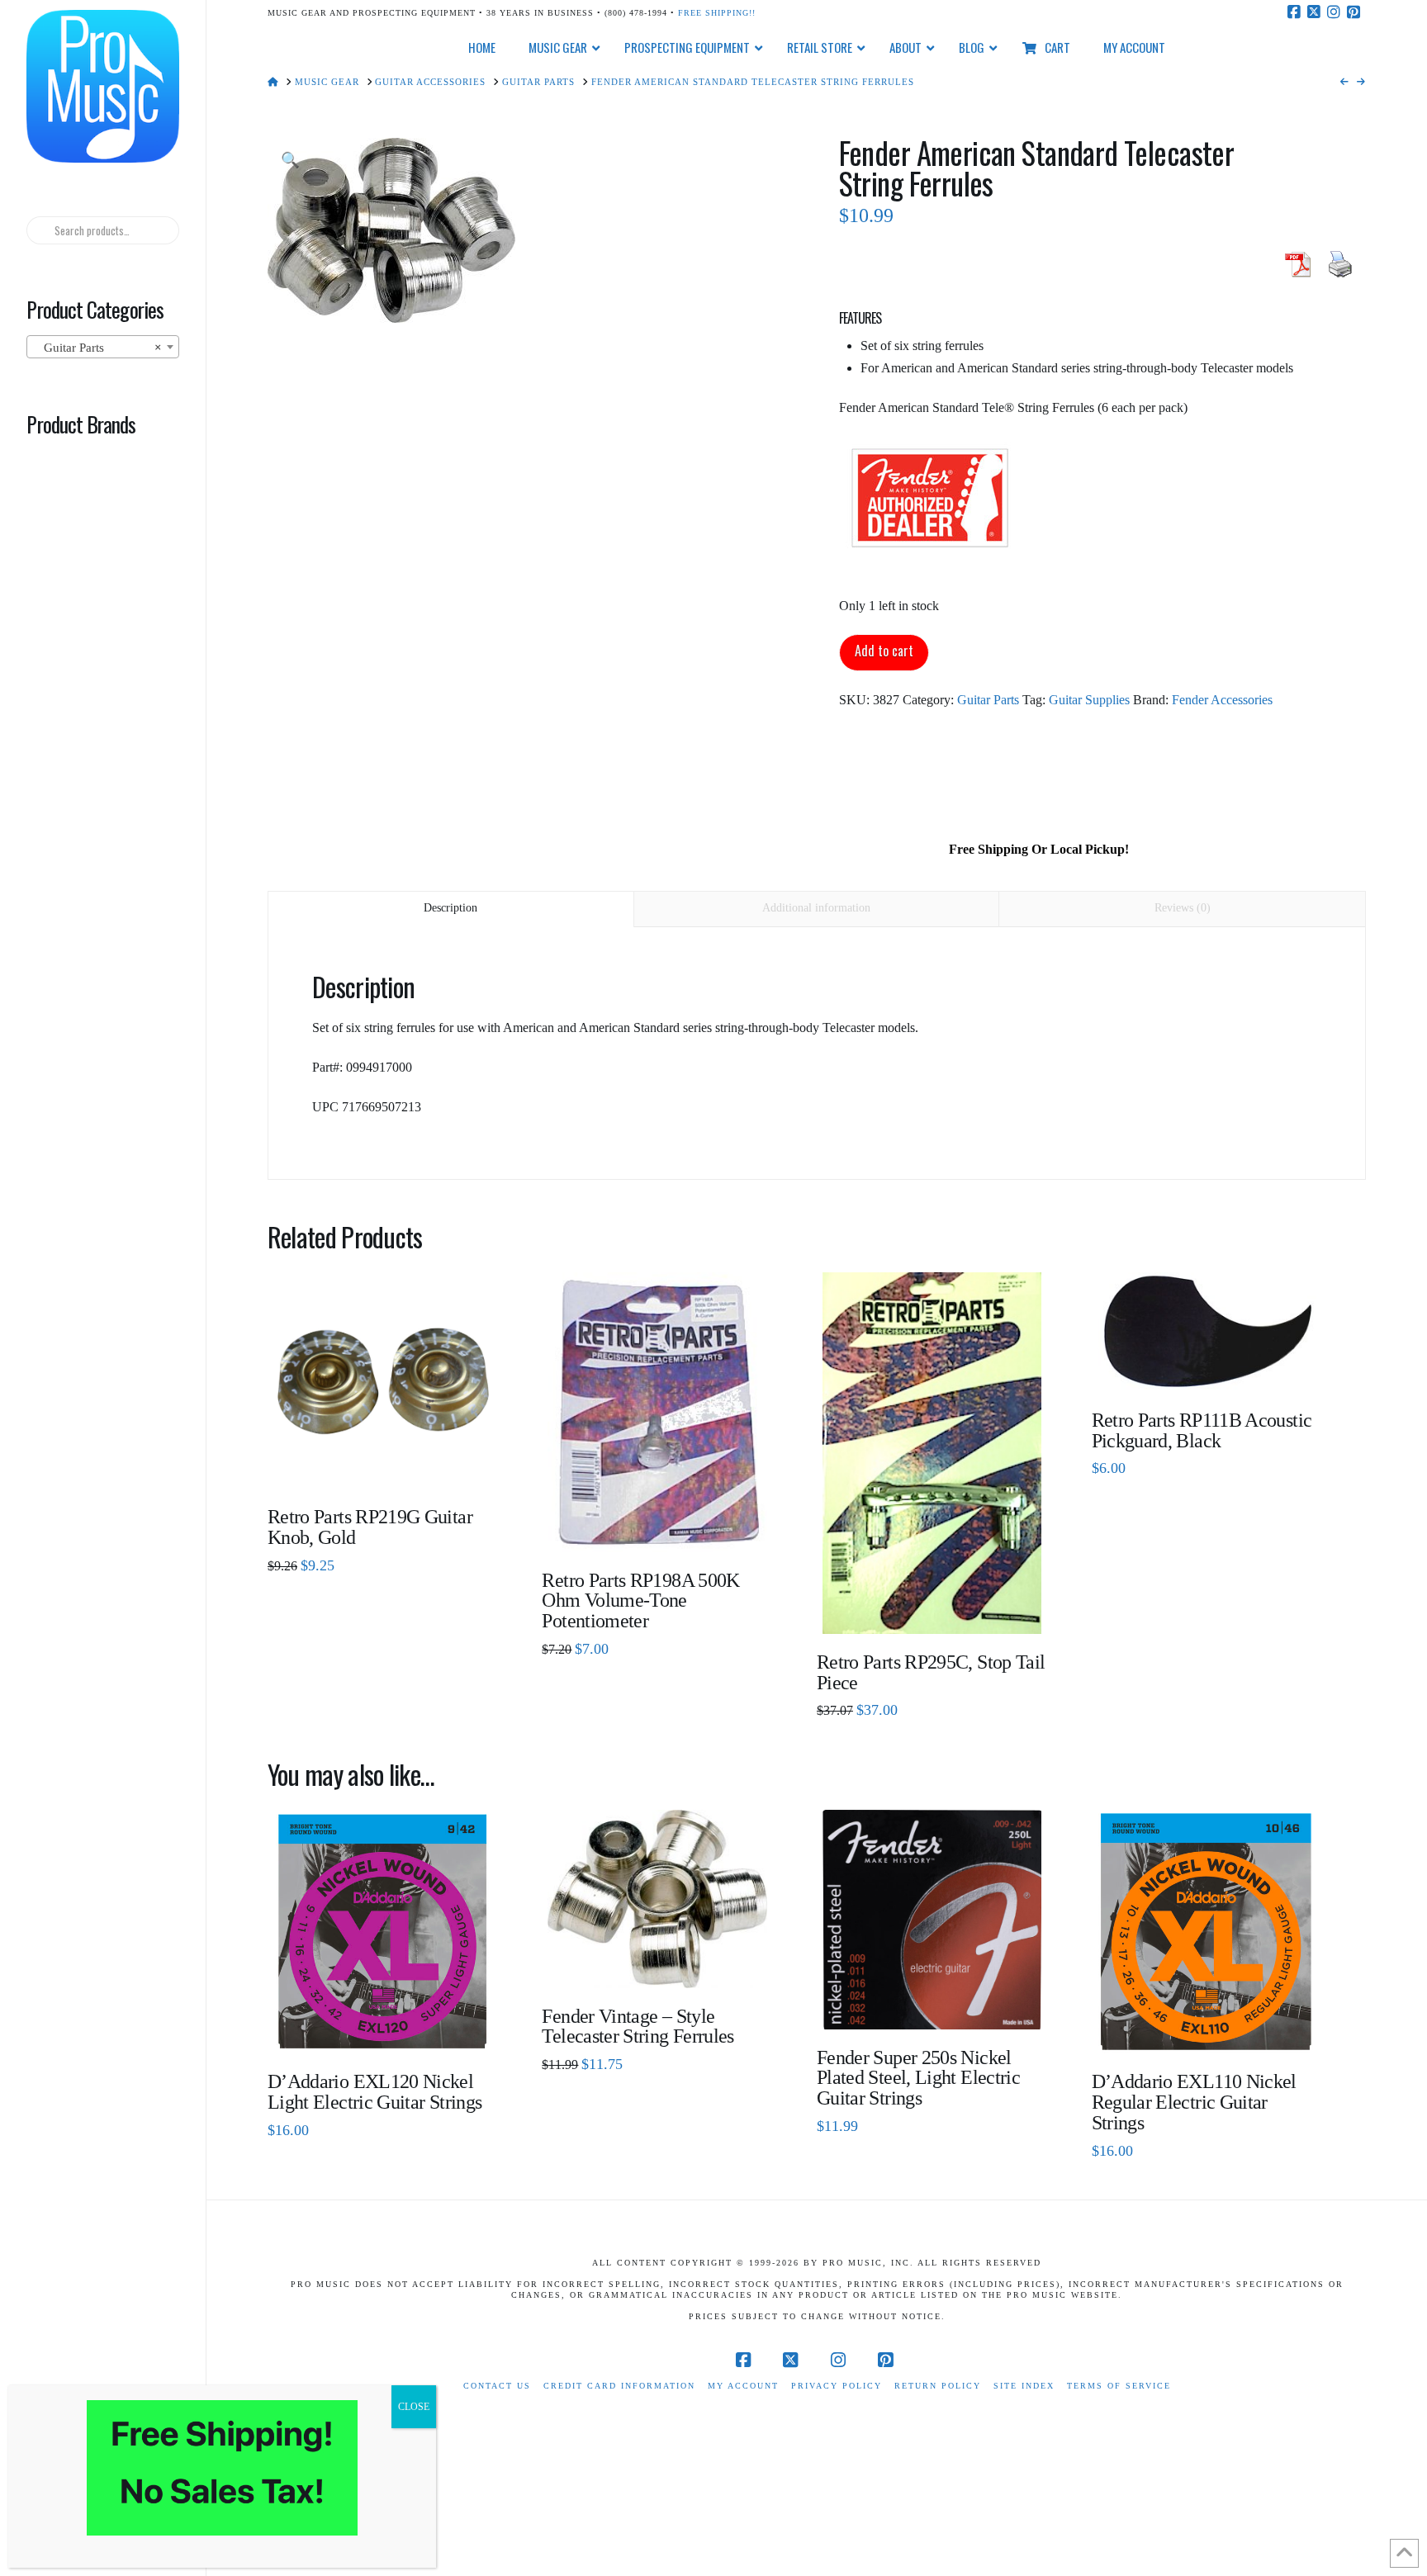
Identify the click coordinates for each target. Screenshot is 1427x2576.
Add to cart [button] (389, 2028)
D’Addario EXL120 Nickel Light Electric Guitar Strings (375, 2092)
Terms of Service (1119, 2386)
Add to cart (884, 651)
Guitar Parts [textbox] (97, 348)
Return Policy (938, 2386)
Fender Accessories (1222, 700)
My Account (743, 2386)
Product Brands (81, 424)
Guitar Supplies (1089, 700)
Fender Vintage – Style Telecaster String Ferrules (638, 2027)
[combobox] (102, 347)
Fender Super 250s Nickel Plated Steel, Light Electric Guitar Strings (918, 2078)
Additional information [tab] (816, 908)
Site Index (1024, 2386)
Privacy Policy (837, 2386)
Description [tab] (450, 908)
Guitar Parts (988, 700)
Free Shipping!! (717, 13)
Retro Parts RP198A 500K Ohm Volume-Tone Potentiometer (640, 1601)
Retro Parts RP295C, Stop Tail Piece (931, 1672)
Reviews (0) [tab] (1183, 908)
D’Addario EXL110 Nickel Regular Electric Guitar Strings (1194, 2102)
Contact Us (497, 2386)
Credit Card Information (619, 2386)
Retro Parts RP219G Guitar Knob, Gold (370, 1527)
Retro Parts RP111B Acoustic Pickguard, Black (1202, 1430)
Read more (383, 1464)
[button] (290, 161)
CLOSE (414, 2407)
